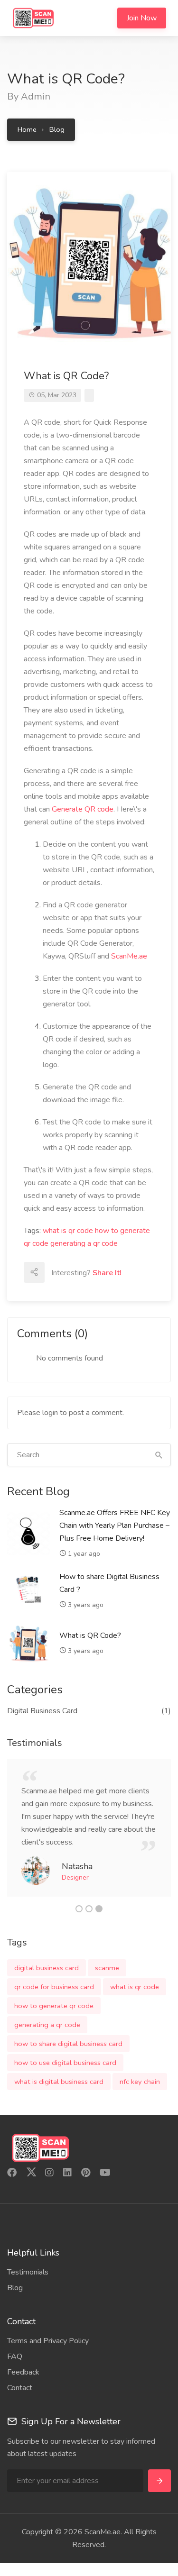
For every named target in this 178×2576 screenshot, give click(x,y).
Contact (20, 2388)
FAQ (15, 2357)
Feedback (23, 2372)
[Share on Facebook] (75, 1272)
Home (27, 129)
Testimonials (28, 2272)
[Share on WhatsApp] (75, 1293)
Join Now (142, 18)
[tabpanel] (89, 1828)
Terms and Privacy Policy (48, 2341)
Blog (57, 129)
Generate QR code (83, 809)
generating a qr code (84, 1243)
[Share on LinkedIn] (117, 1272)
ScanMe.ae (129, 956)
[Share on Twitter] (96, 1272)
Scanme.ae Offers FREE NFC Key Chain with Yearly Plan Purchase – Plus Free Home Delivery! (115, 1526)
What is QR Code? (90, 1635)
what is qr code (68, 1231)
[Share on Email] (55, 1272)
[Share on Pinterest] (55, 1293)
